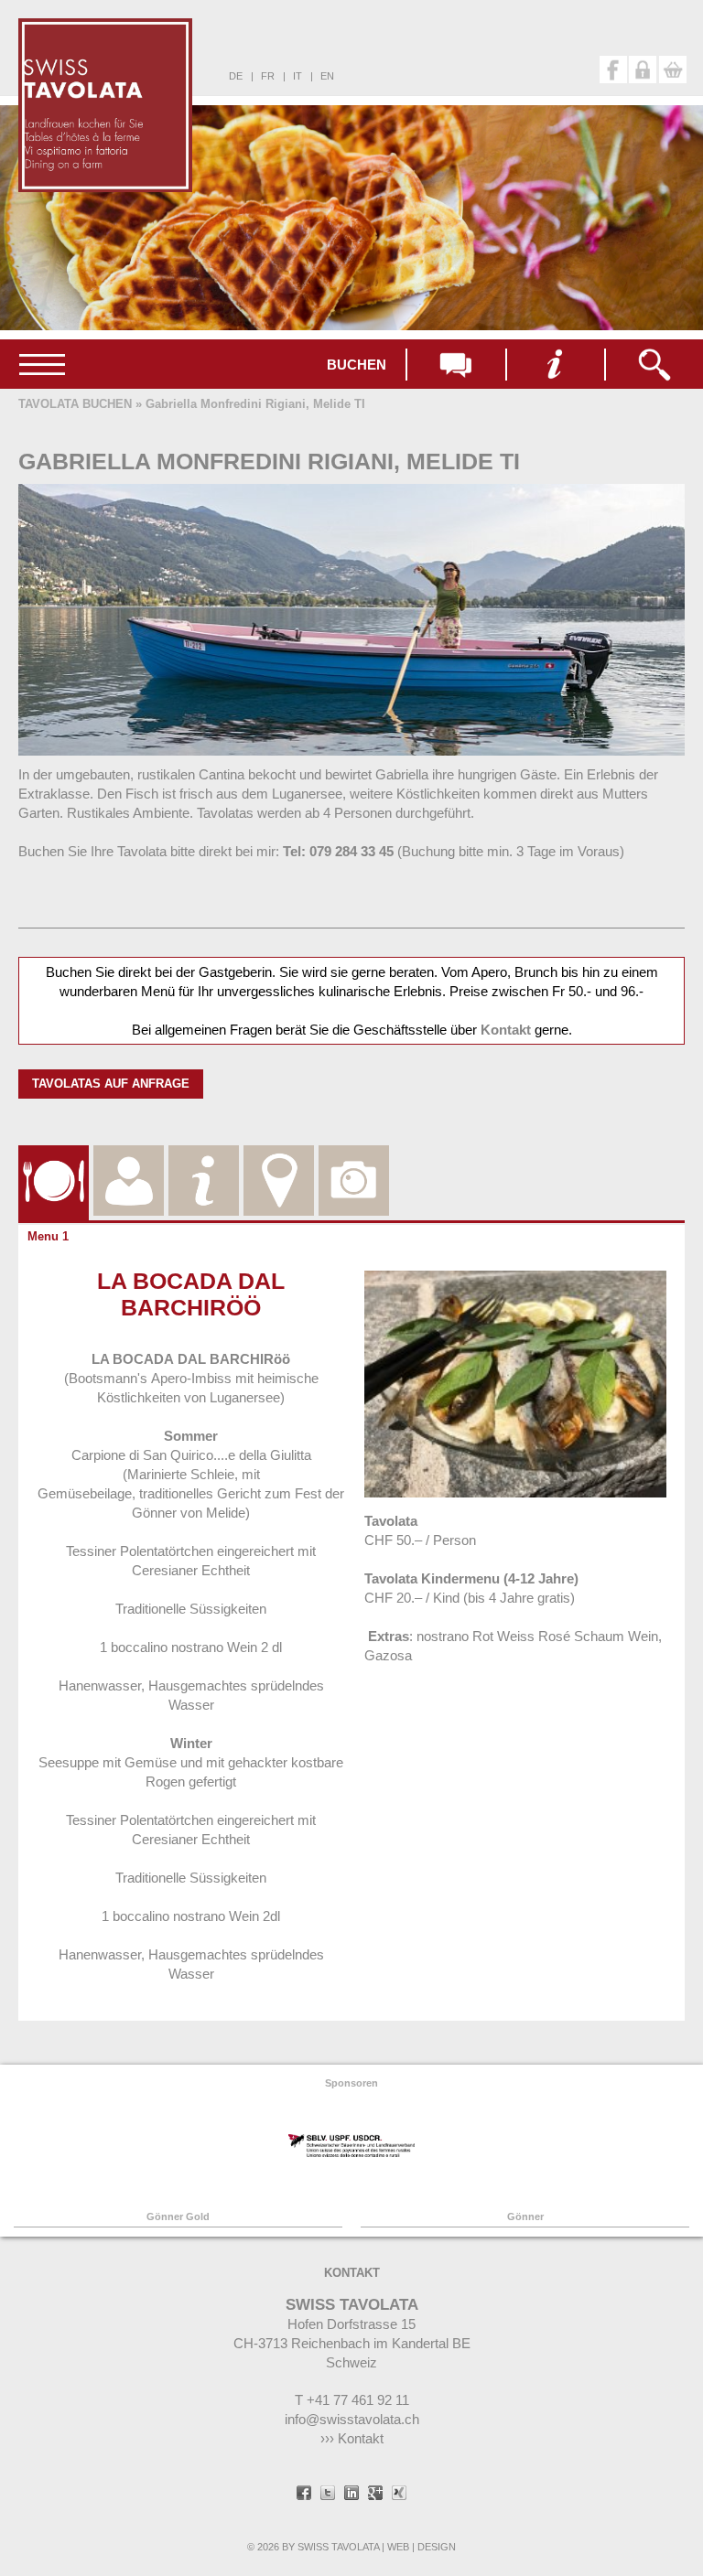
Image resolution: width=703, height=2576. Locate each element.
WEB (398, 2547)
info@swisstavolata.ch (352, 2419)
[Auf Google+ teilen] (375, 2495)
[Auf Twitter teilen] (328, 2495)
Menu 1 (48, 1236)
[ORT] (279, 1159)
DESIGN (437, 2547)
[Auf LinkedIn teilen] (351, 2495)
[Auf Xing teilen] (399, 2495)
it (297, 76)
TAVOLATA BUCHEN (75, 404)
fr (268, 76)
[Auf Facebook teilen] (304, 2495)
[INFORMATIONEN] (204, 1159)
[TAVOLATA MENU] (54, 1159)
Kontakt (506, 1030)
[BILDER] (354, 1159)
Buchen (357, 365)
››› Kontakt (352, 2438)
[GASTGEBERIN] (129, 1159)
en (327, 76)
